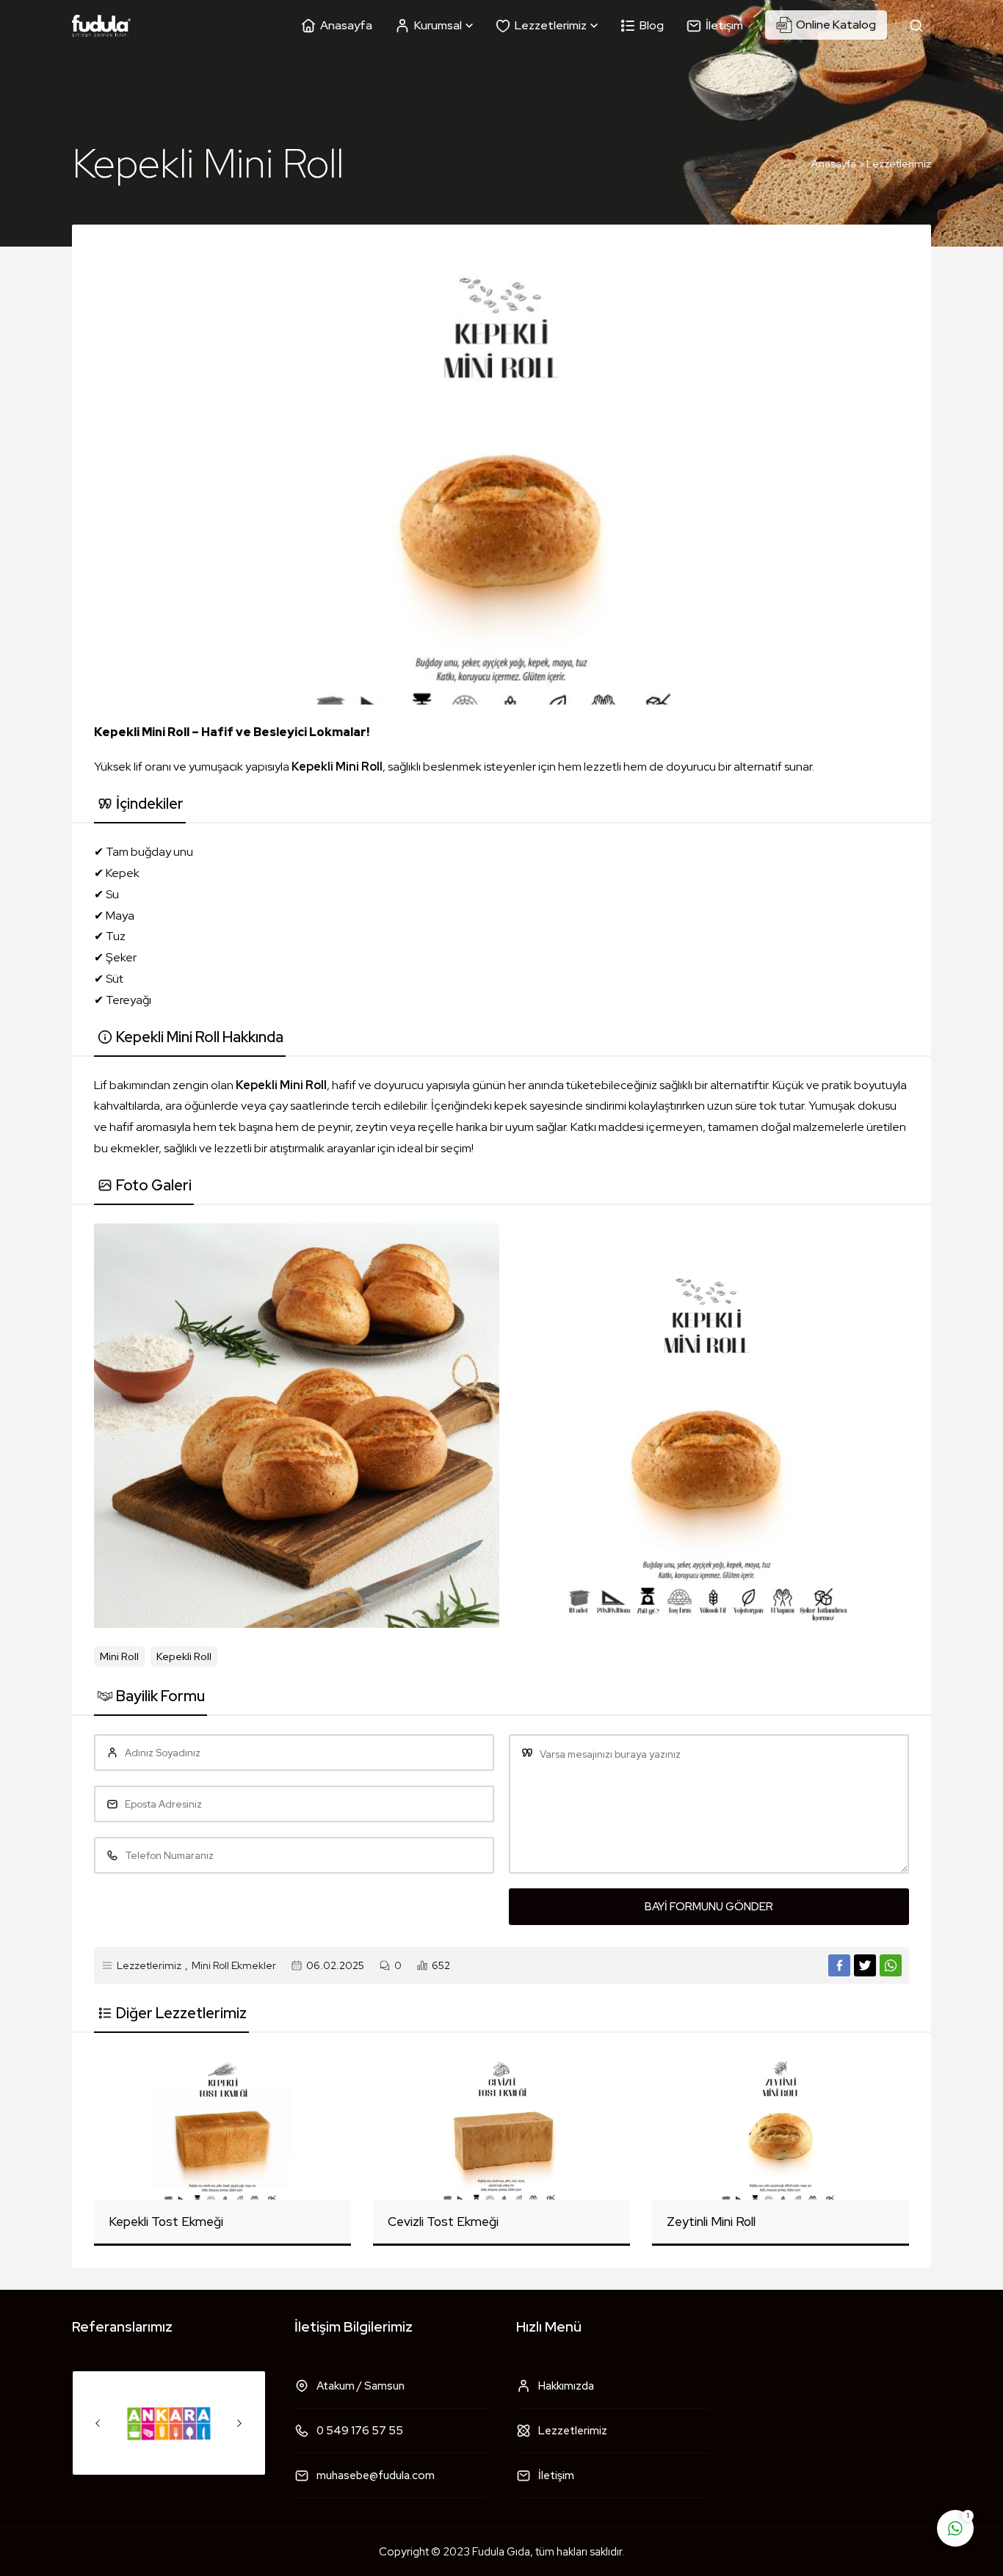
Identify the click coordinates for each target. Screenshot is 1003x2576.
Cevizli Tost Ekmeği (443, 2222)
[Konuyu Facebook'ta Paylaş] (839, 1965)
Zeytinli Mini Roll (711, 2222)
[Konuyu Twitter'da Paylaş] (865, 1965)
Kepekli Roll (184, 1656)
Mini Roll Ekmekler (234, 1965)
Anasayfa (834, 164)
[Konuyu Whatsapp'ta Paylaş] (891, 1965)
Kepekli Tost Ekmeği (166, 2222)
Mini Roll (119, 1656)
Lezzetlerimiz (899, 164)
